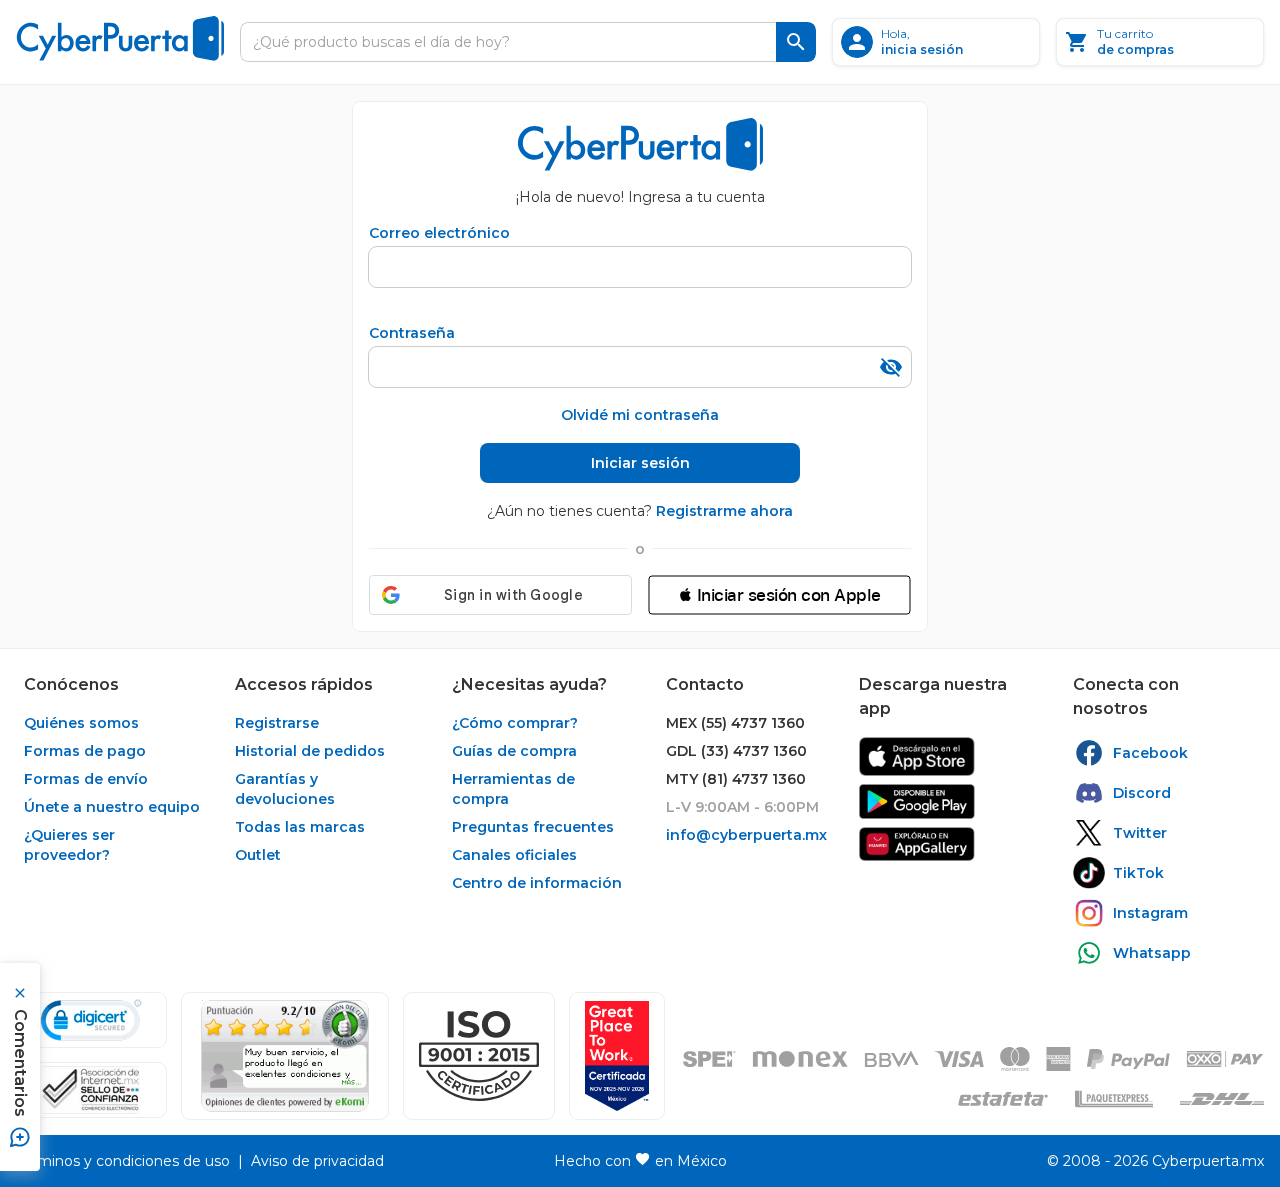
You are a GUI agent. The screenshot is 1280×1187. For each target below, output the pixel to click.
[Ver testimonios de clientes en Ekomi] (285, 1056)
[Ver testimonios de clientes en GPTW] (617, 1056)
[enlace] (917, 756)
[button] (779, 595)
